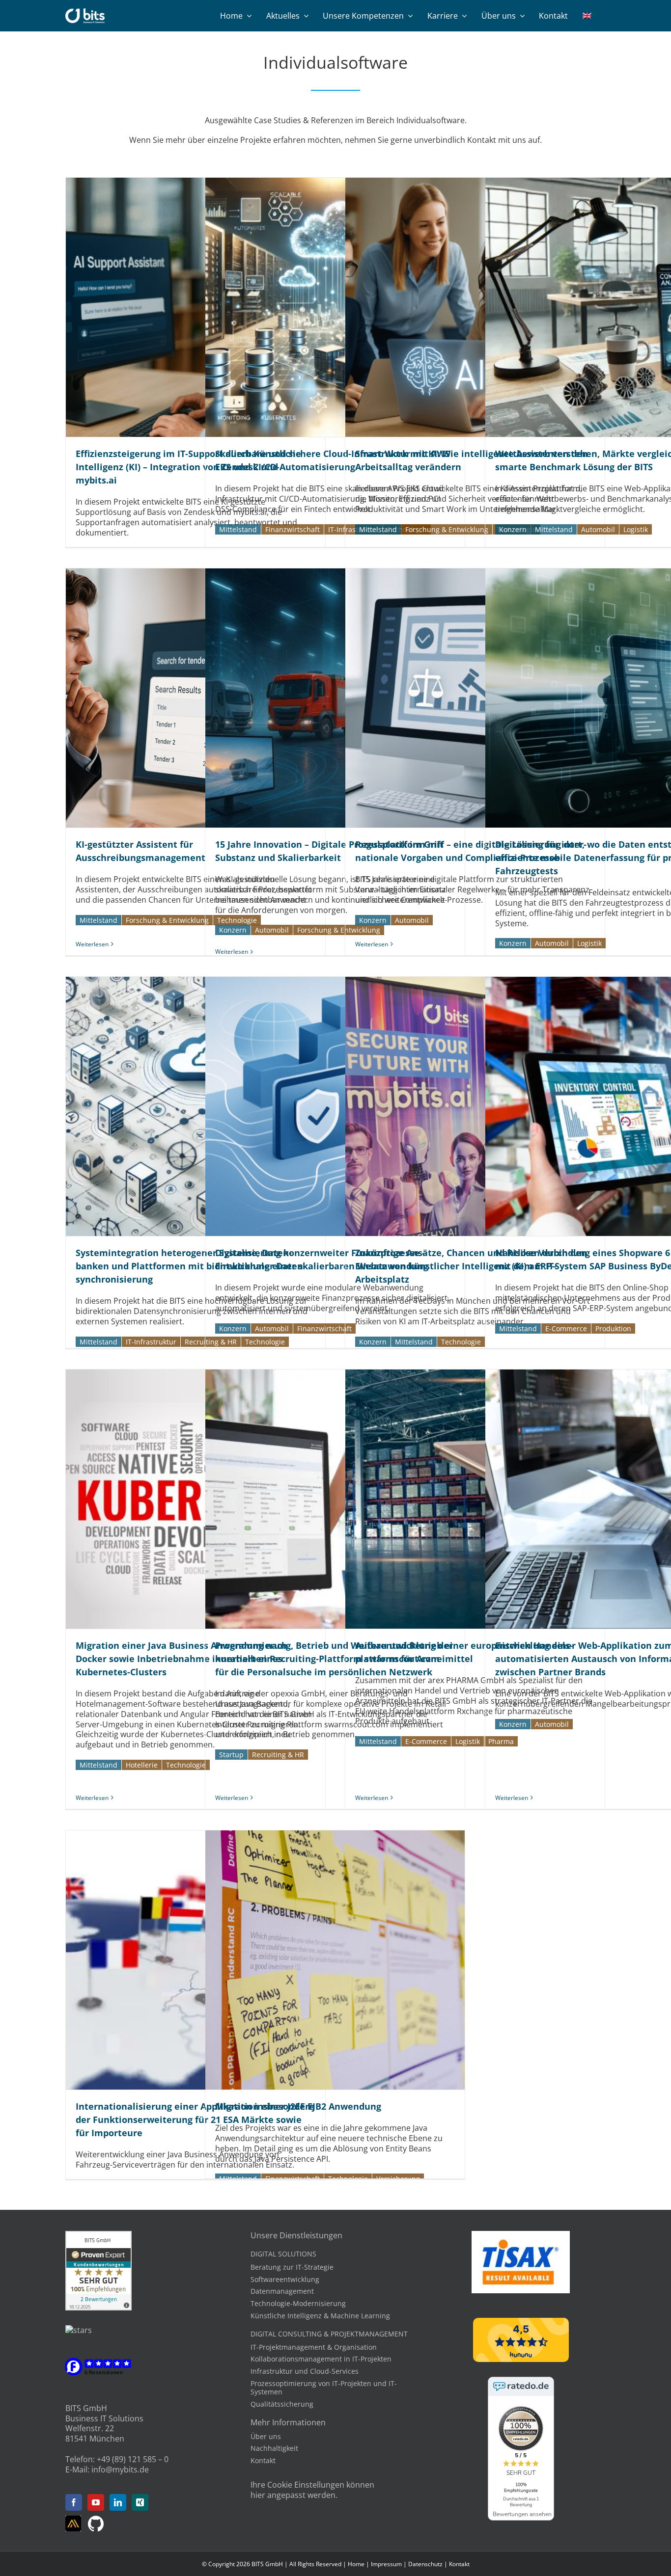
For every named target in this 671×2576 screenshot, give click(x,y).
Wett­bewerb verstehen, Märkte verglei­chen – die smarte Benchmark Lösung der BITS (615, 307)
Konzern (513, 529)
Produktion (613, 1328)
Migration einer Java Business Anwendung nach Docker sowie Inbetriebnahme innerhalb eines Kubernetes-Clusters (196, 1499)
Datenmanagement (282, 2291)
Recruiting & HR (278, 1755)
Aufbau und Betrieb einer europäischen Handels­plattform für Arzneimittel (475, 1499)
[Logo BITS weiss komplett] (85, 12)
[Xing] (140, 2502)
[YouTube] (96, 2502)
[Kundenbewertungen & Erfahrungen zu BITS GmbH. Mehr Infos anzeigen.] (98, 2236)
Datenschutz (425, 2564)
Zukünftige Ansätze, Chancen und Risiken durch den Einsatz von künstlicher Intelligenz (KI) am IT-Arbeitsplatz (475, 1106)
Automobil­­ (598, 529)
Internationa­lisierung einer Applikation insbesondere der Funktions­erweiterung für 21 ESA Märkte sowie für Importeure (196, 1960)
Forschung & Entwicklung (447, 529)
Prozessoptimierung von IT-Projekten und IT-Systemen (324, 2388)
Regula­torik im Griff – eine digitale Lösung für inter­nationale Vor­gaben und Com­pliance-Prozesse (475, 698)
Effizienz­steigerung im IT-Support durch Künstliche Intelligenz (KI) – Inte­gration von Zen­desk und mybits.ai (196, 307)
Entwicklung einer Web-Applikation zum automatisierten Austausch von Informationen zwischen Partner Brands (615, 1499)
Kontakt (263, 2460)
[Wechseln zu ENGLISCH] (587, 16)
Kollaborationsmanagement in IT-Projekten (321, 2359)
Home (356, 2564)
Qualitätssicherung (282, 2404)
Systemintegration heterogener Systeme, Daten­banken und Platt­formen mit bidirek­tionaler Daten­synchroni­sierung (196, 1106)
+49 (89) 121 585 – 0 (133, 2459)
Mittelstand (238, 529)
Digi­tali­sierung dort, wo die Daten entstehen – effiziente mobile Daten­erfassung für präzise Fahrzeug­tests (615, 698)
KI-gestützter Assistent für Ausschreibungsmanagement (196, 698)
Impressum (386, 2564)
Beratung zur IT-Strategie (292, 2267)
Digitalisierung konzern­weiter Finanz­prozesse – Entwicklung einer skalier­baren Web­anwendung (335, 1106)
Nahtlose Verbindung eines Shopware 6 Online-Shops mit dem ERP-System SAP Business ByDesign (615, 1106)
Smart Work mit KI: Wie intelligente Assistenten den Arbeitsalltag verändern (475, 307)
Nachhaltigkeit (274, 2448)
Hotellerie (142, 1765)
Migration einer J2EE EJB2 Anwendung (335, 1960)
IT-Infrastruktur (151, 1342)
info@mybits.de (120, 2469)
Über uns (266, 2436)
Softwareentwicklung (285, 2279)
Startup (231, 1755)
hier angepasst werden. (294, 2495)
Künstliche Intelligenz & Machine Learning (320, 2316)
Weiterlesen (92, 944)
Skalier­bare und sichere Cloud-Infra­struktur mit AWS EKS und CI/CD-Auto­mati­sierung (335, 307)
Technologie (461, 1342)
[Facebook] (74, 2502)
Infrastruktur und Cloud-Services (305, 2371)
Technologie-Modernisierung (298, 2303)
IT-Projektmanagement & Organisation (314, 2347)
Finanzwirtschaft (293, 529)
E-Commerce (566, 1328)
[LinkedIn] (118, 2502)
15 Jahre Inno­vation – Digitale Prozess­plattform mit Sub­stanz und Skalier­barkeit (335, 698)
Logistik (636, 529)
